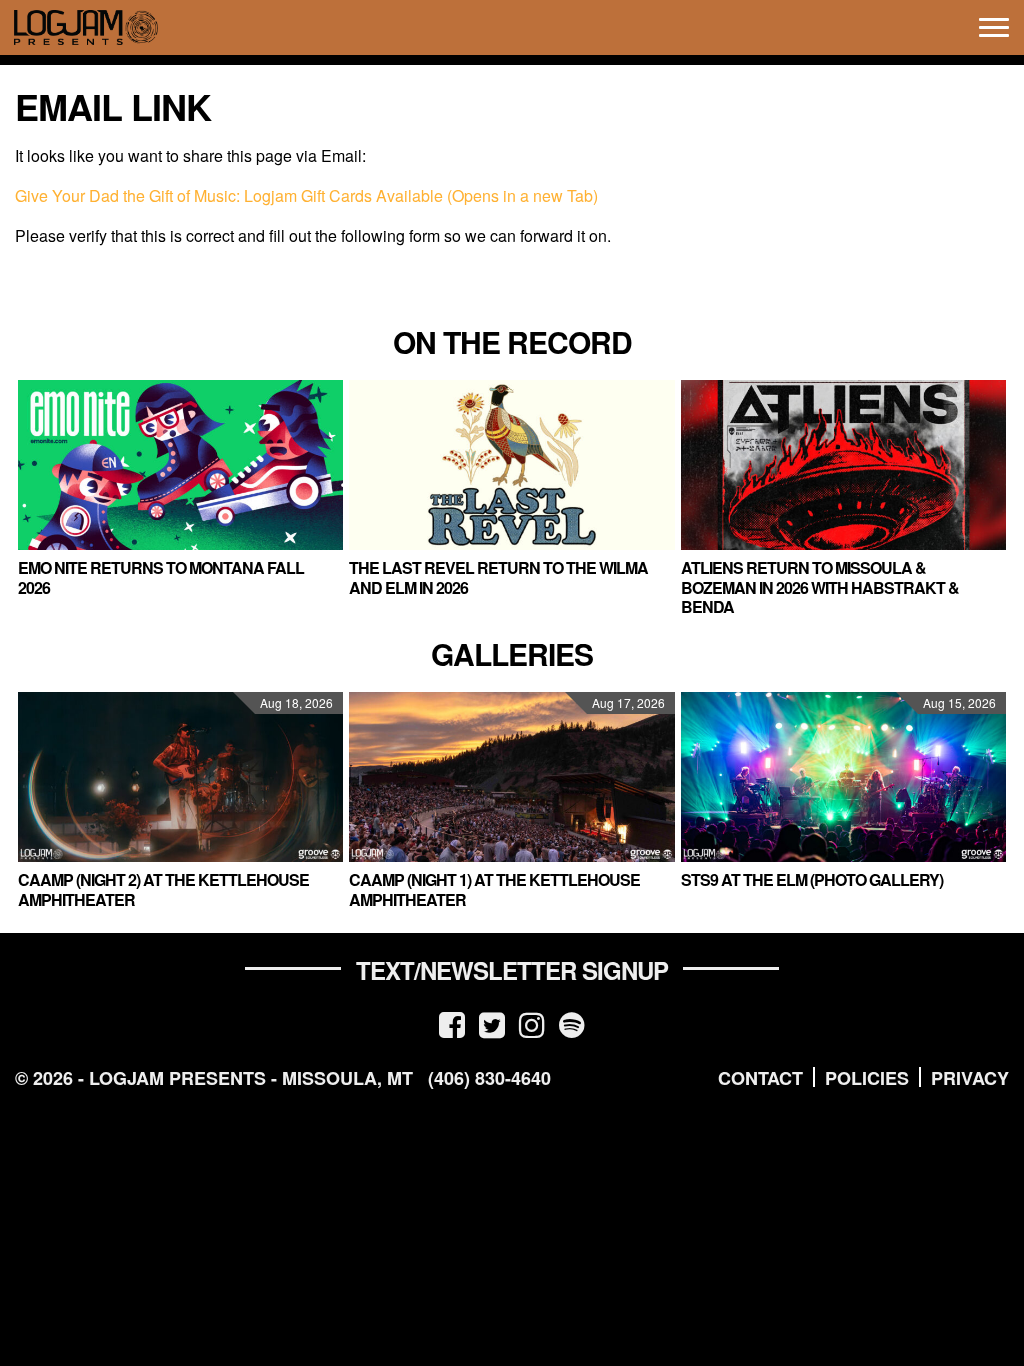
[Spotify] (572, 1023)
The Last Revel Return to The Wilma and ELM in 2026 (498, 577)
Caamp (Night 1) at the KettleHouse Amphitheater (494, 889)
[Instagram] (532, 1023)
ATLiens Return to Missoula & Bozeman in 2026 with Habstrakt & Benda (820, 586)
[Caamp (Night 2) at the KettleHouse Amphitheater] (180, 777)
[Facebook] (452, 1023)
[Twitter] (492, 1023)
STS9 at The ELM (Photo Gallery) (812, 879)
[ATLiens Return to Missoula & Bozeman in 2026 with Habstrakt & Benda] (843, 465)
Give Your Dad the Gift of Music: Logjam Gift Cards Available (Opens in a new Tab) (306, 195)
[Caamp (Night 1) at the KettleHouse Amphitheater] (511, 777)
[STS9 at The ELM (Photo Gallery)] (843, 777)
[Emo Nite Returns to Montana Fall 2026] (180, 465)
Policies (867, 1078)
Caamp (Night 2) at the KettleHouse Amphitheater (163, 889)
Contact (760, 1078)
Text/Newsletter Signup (512, 970)
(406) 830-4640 (489, 1078)
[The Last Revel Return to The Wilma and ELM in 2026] (511, 465)
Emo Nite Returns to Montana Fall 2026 (161, 577)
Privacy (970, 1078)
